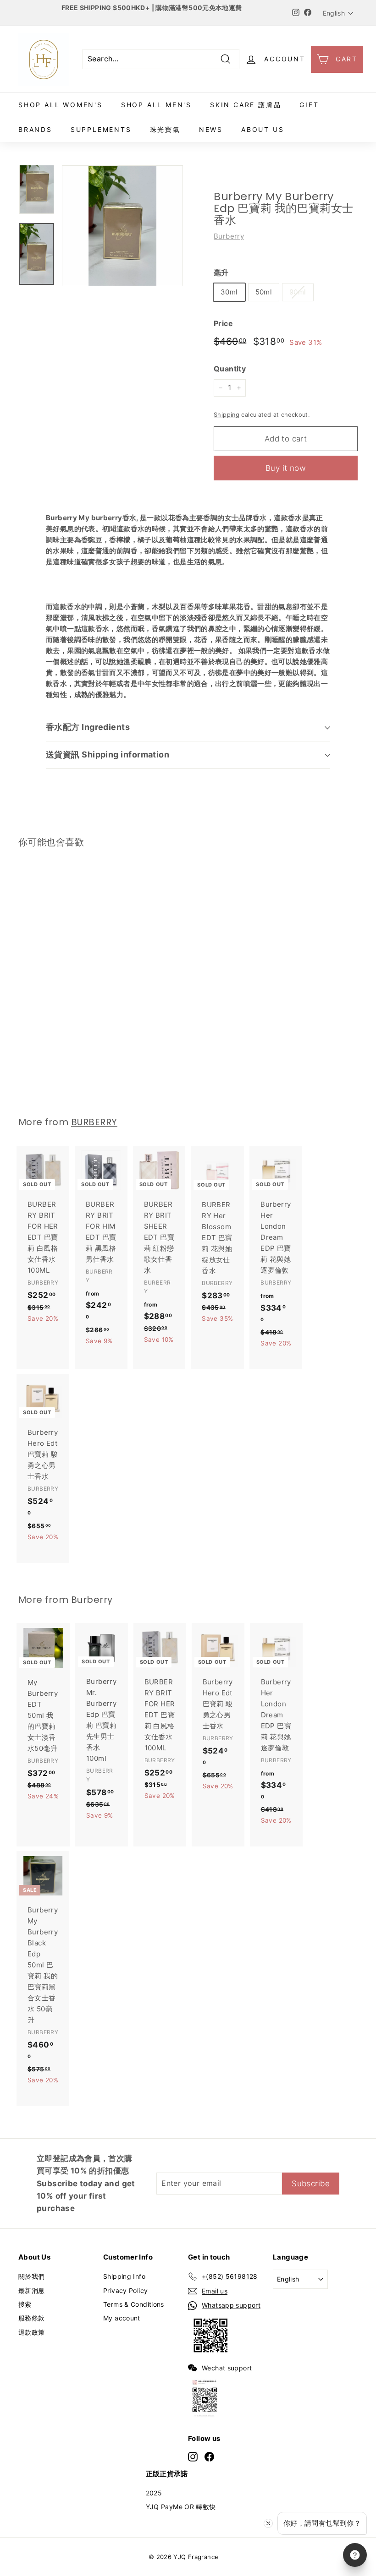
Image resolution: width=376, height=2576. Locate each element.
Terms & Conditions (134, 2304)
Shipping (227, 415)
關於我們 (32, 2276)
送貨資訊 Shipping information (108, 754)
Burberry (229, 236)
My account (122, 2318)
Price (223, 323)
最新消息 (32, 2290)
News (211, 129)
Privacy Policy (125, 2290)
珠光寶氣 (165, 129)
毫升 (221, 272)
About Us (263, 129)
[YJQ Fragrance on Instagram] (193, 2456)
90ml (298, 292)
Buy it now (286, 468)
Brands (35, 129)
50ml (264, 292)
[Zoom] (122, 226)
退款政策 (32, 2332)
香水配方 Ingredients (88, 727)
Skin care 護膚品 (246, 105)
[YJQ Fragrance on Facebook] (209, 2456)
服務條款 (32, 2318)
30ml (229, 292)
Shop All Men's (156, 105)
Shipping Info (124, 2276)
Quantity (230, 369)
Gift (309, 105)
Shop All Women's (61, 105)
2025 (154, 2493)
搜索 (25, 2304)
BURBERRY (94, 1122)
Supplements (101, 129)
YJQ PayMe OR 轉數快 (181, 2507)
